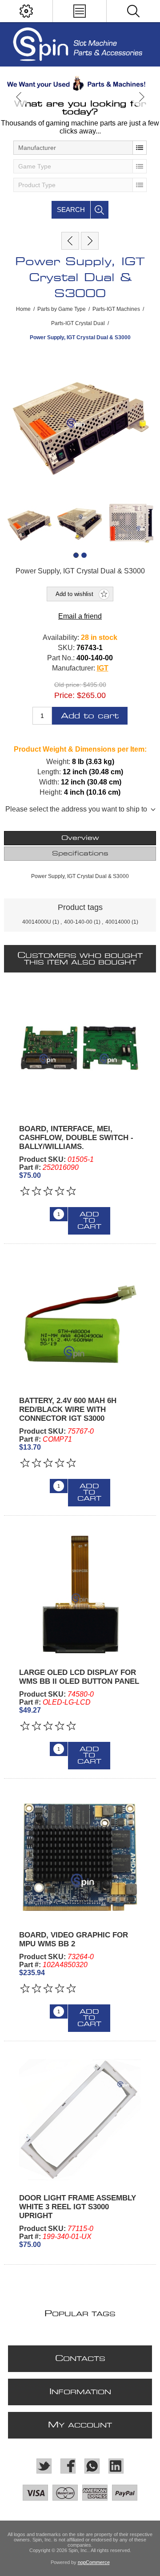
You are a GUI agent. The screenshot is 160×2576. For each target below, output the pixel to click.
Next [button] (141, 97)
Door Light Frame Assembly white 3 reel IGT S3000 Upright (78, 2207)
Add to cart (90, 716)
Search (71, 210)
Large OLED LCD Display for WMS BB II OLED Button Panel (79, 1677)
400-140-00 (78, 922)
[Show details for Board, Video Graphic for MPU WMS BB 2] (80, 1857)
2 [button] (84, 555)
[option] (80, 83)
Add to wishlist (74, 594)
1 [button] (76, 555)
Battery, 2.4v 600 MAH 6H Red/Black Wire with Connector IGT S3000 (68, 1410)
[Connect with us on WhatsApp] (92, 2466)
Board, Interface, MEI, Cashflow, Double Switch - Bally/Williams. (76, 1138)
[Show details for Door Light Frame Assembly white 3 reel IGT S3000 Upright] (80, 2120)
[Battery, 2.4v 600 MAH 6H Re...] (90, 241)
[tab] (80, 838)
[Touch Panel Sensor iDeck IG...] (70, 241)
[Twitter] (44, 2466)
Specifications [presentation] (80, 854)
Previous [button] (19, 97)
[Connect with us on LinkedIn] (116, 2466)
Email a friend (80, 616)
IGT (103, 668)
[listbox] (80, 148)
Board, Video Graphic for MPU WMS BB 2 (74, 1939)
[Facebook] (68, 2466)
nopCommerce (94, 2562)
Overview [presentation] (80, 838)
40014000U (37, 922)
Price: (64, 695)
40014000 (118, 922)
